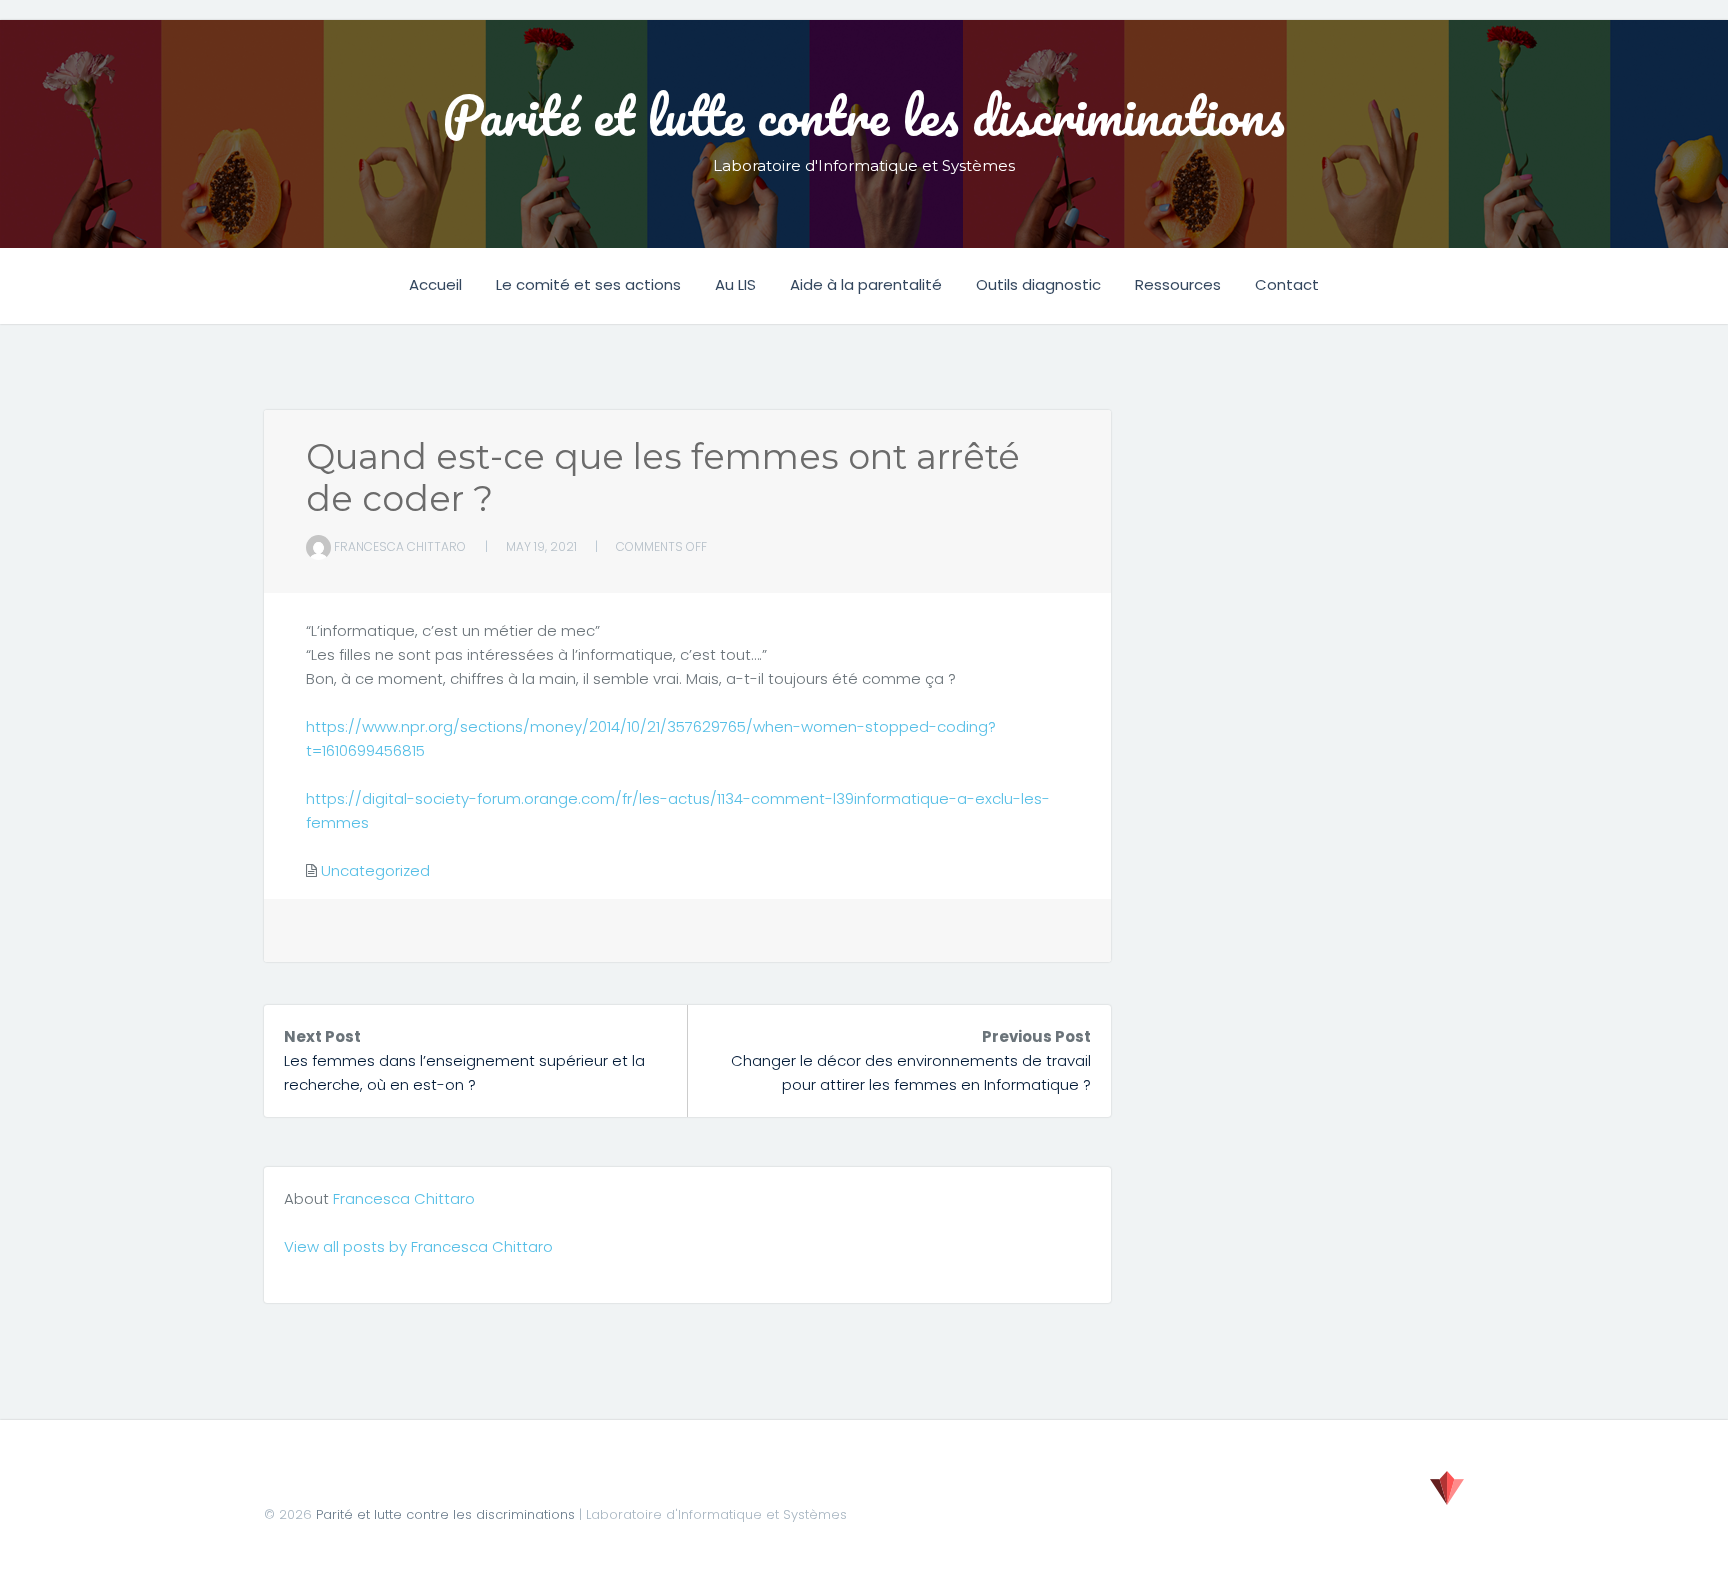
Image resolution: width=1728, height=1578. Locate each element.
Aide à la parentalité (866, 284)
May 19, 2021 (541, 546)
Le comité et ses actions (588, 284)
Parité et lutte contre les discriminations (864, 115)
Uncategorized (375, 870)
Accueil (435, 284)
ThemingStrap (1447, 1488)
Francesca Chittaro (400, 546)
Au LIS (735, 284)
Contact (1287, 284)
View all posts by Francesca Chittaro (418, 1246)
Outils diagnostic (1038, 284)
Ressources (1178, 284)
